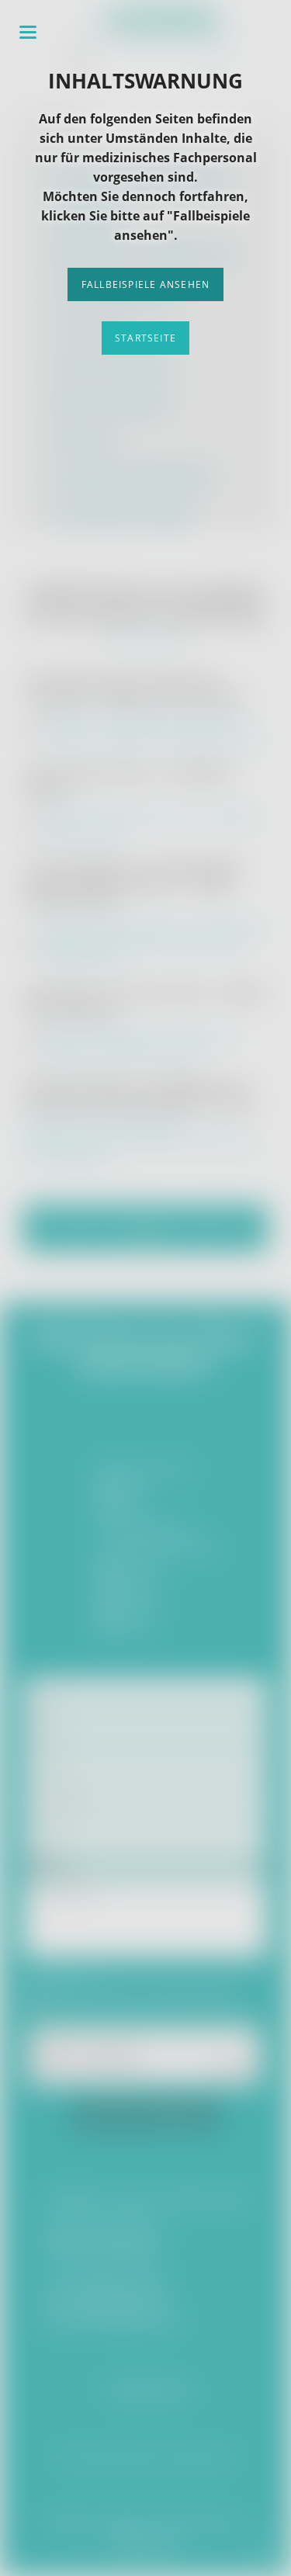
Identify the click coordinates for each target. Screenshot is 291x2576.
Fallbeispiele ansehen (145, 284)
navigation (28, 32)
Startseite (145, 338)
